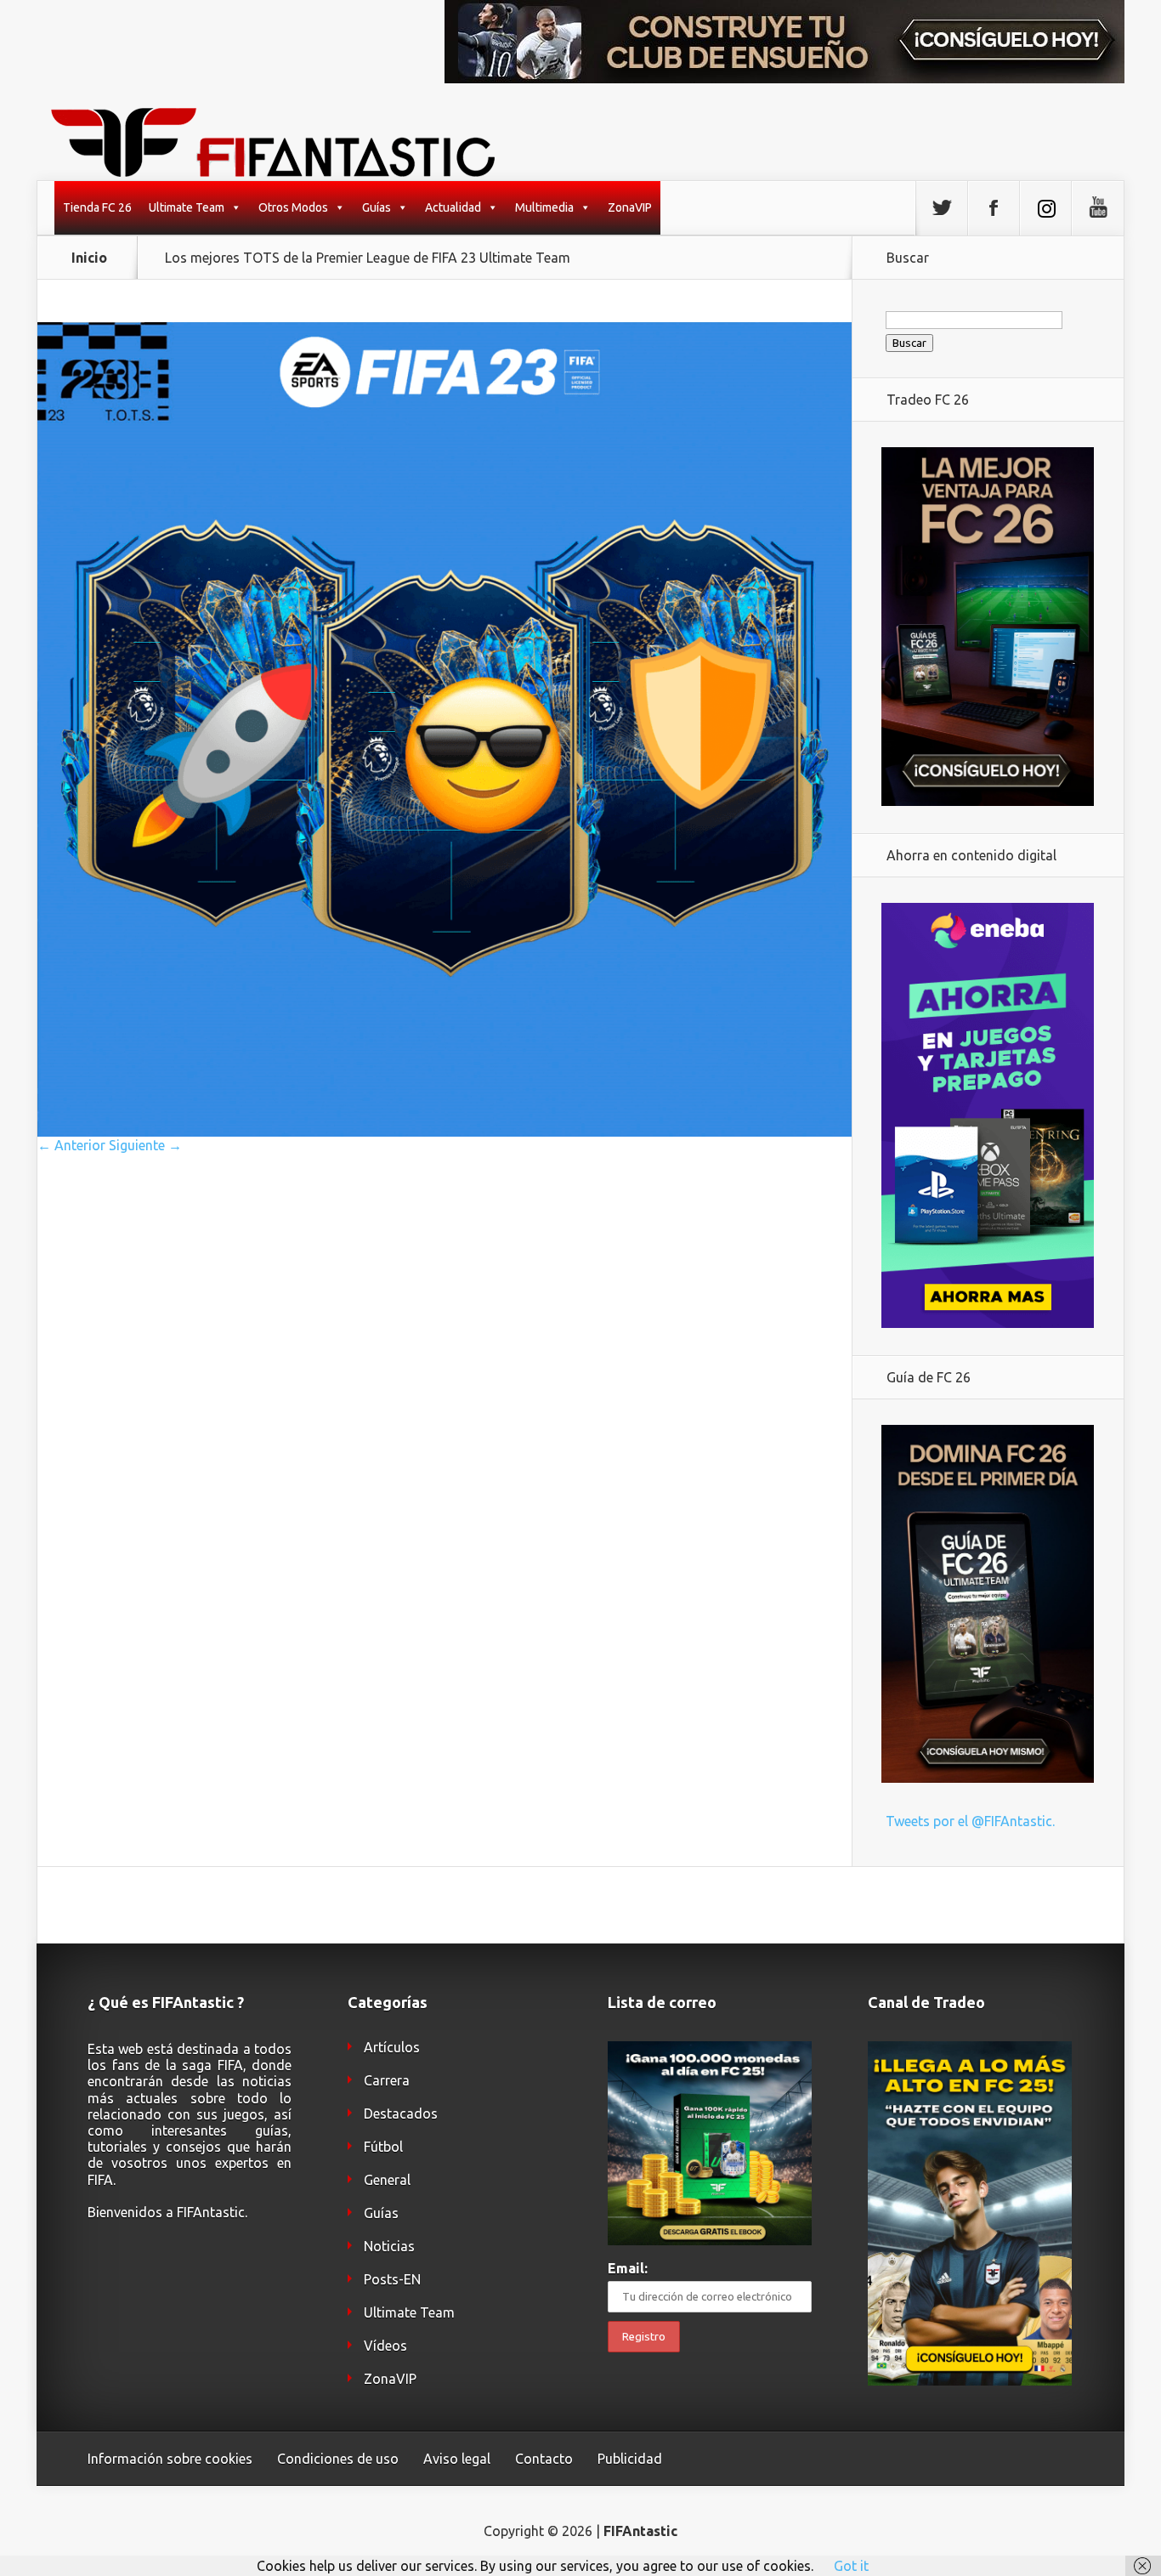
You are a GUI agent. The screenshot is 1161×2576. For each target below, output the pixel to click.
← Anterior (71, 1145)
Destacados (401, 2114)
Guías (377, 207)
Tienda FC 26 (97, 207)
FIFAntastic (640, 2531)
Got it (851, 2566)
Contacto (544, 2459)
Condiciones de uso (338, 2459)
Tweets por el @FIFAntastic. (970, 1821)
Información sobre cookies (170, 2459)
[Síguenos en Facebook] (994, 208)
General (387, 2180)
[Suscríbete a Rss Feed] (1045, 208)
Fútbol (383, 2147)
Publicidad (630, 2459)
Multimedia (544, 207)
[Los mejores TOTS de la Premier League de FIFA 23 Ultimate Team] (445, 1132)
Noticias (389, 2246)
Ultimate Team (187, 207)
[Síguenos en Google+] (1097, 208)
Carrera (387, 2080)
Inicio (89, 258)
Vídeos (385, 2346)
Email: (628, 2268)
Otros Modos (293, 207)
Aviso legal (457, 2459)
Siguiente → (145, 1145)
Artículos (392, 2047)
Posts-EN (392, 2279)
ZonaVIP (630, 207)
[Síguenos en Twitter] (942, 208)
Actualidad (453, 207)
